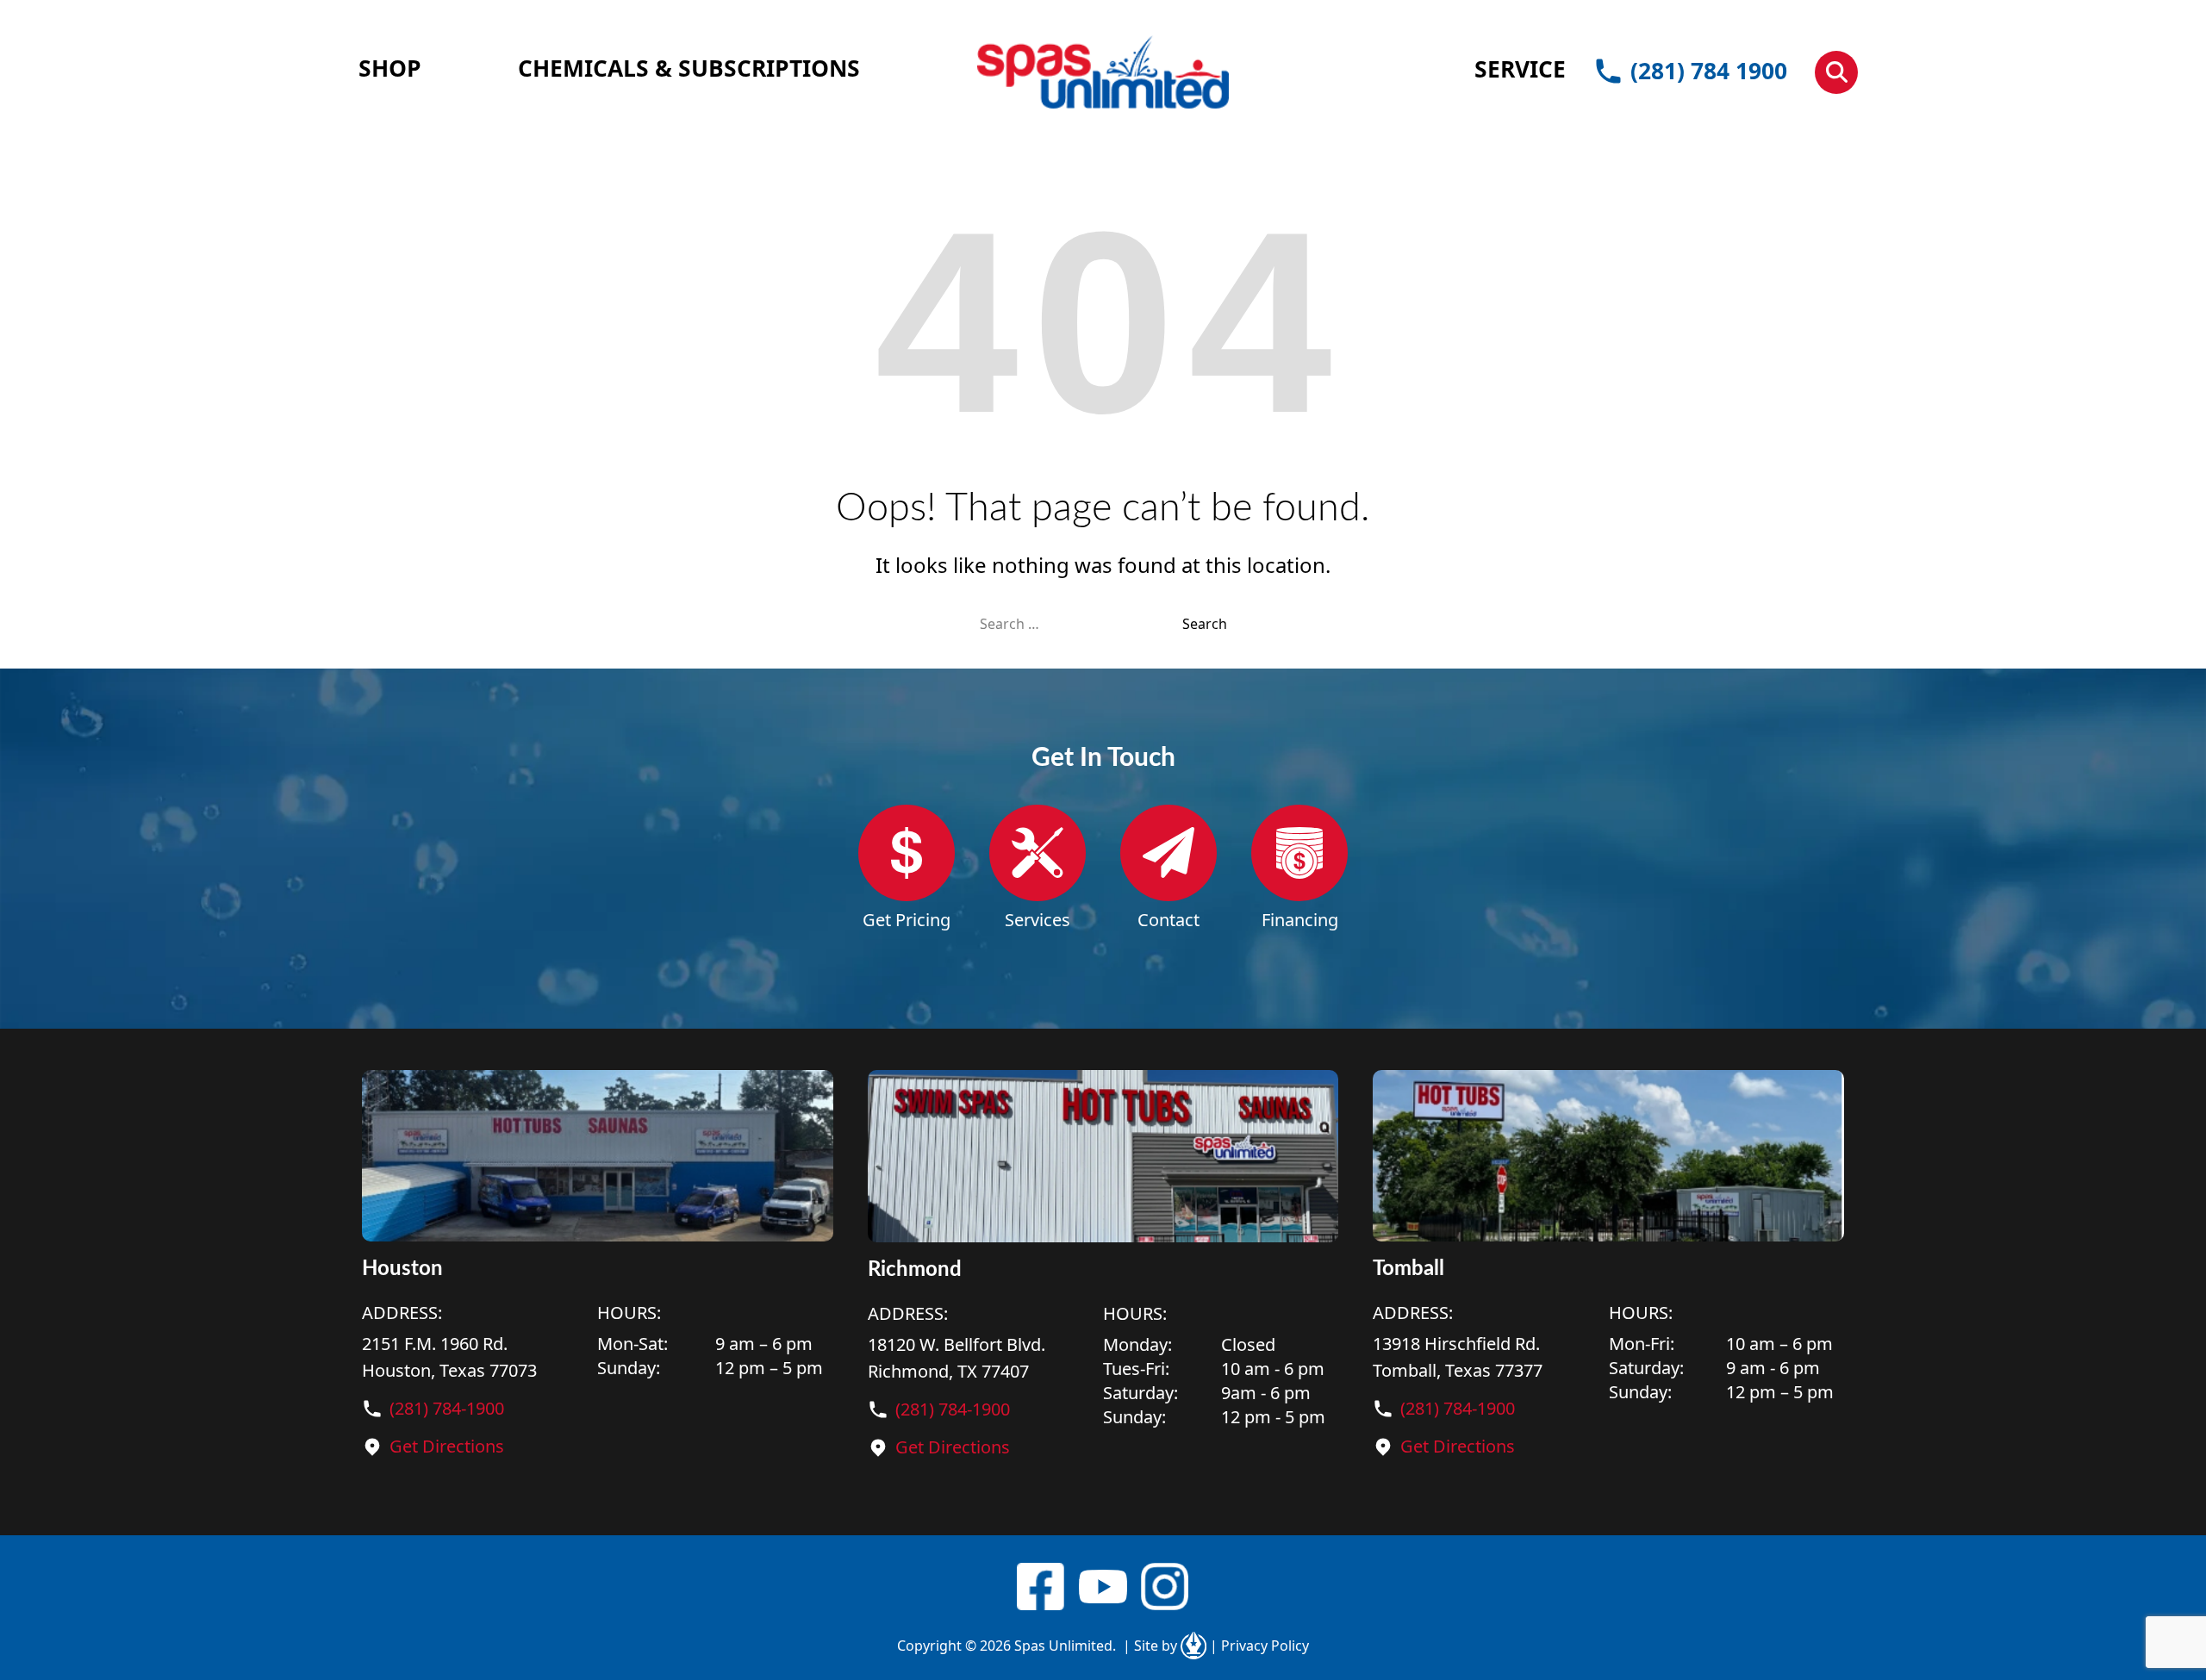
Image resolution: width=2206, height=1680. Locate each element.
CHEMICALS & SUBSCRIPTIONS (689, 68)
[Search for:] (1081, 624)
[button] (1836, 72)
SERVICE (1520, 69)
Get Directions (447, 1446)
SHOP (390, 68)
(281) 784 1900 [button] (1709, 71)
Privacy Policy (1259, 1646)
